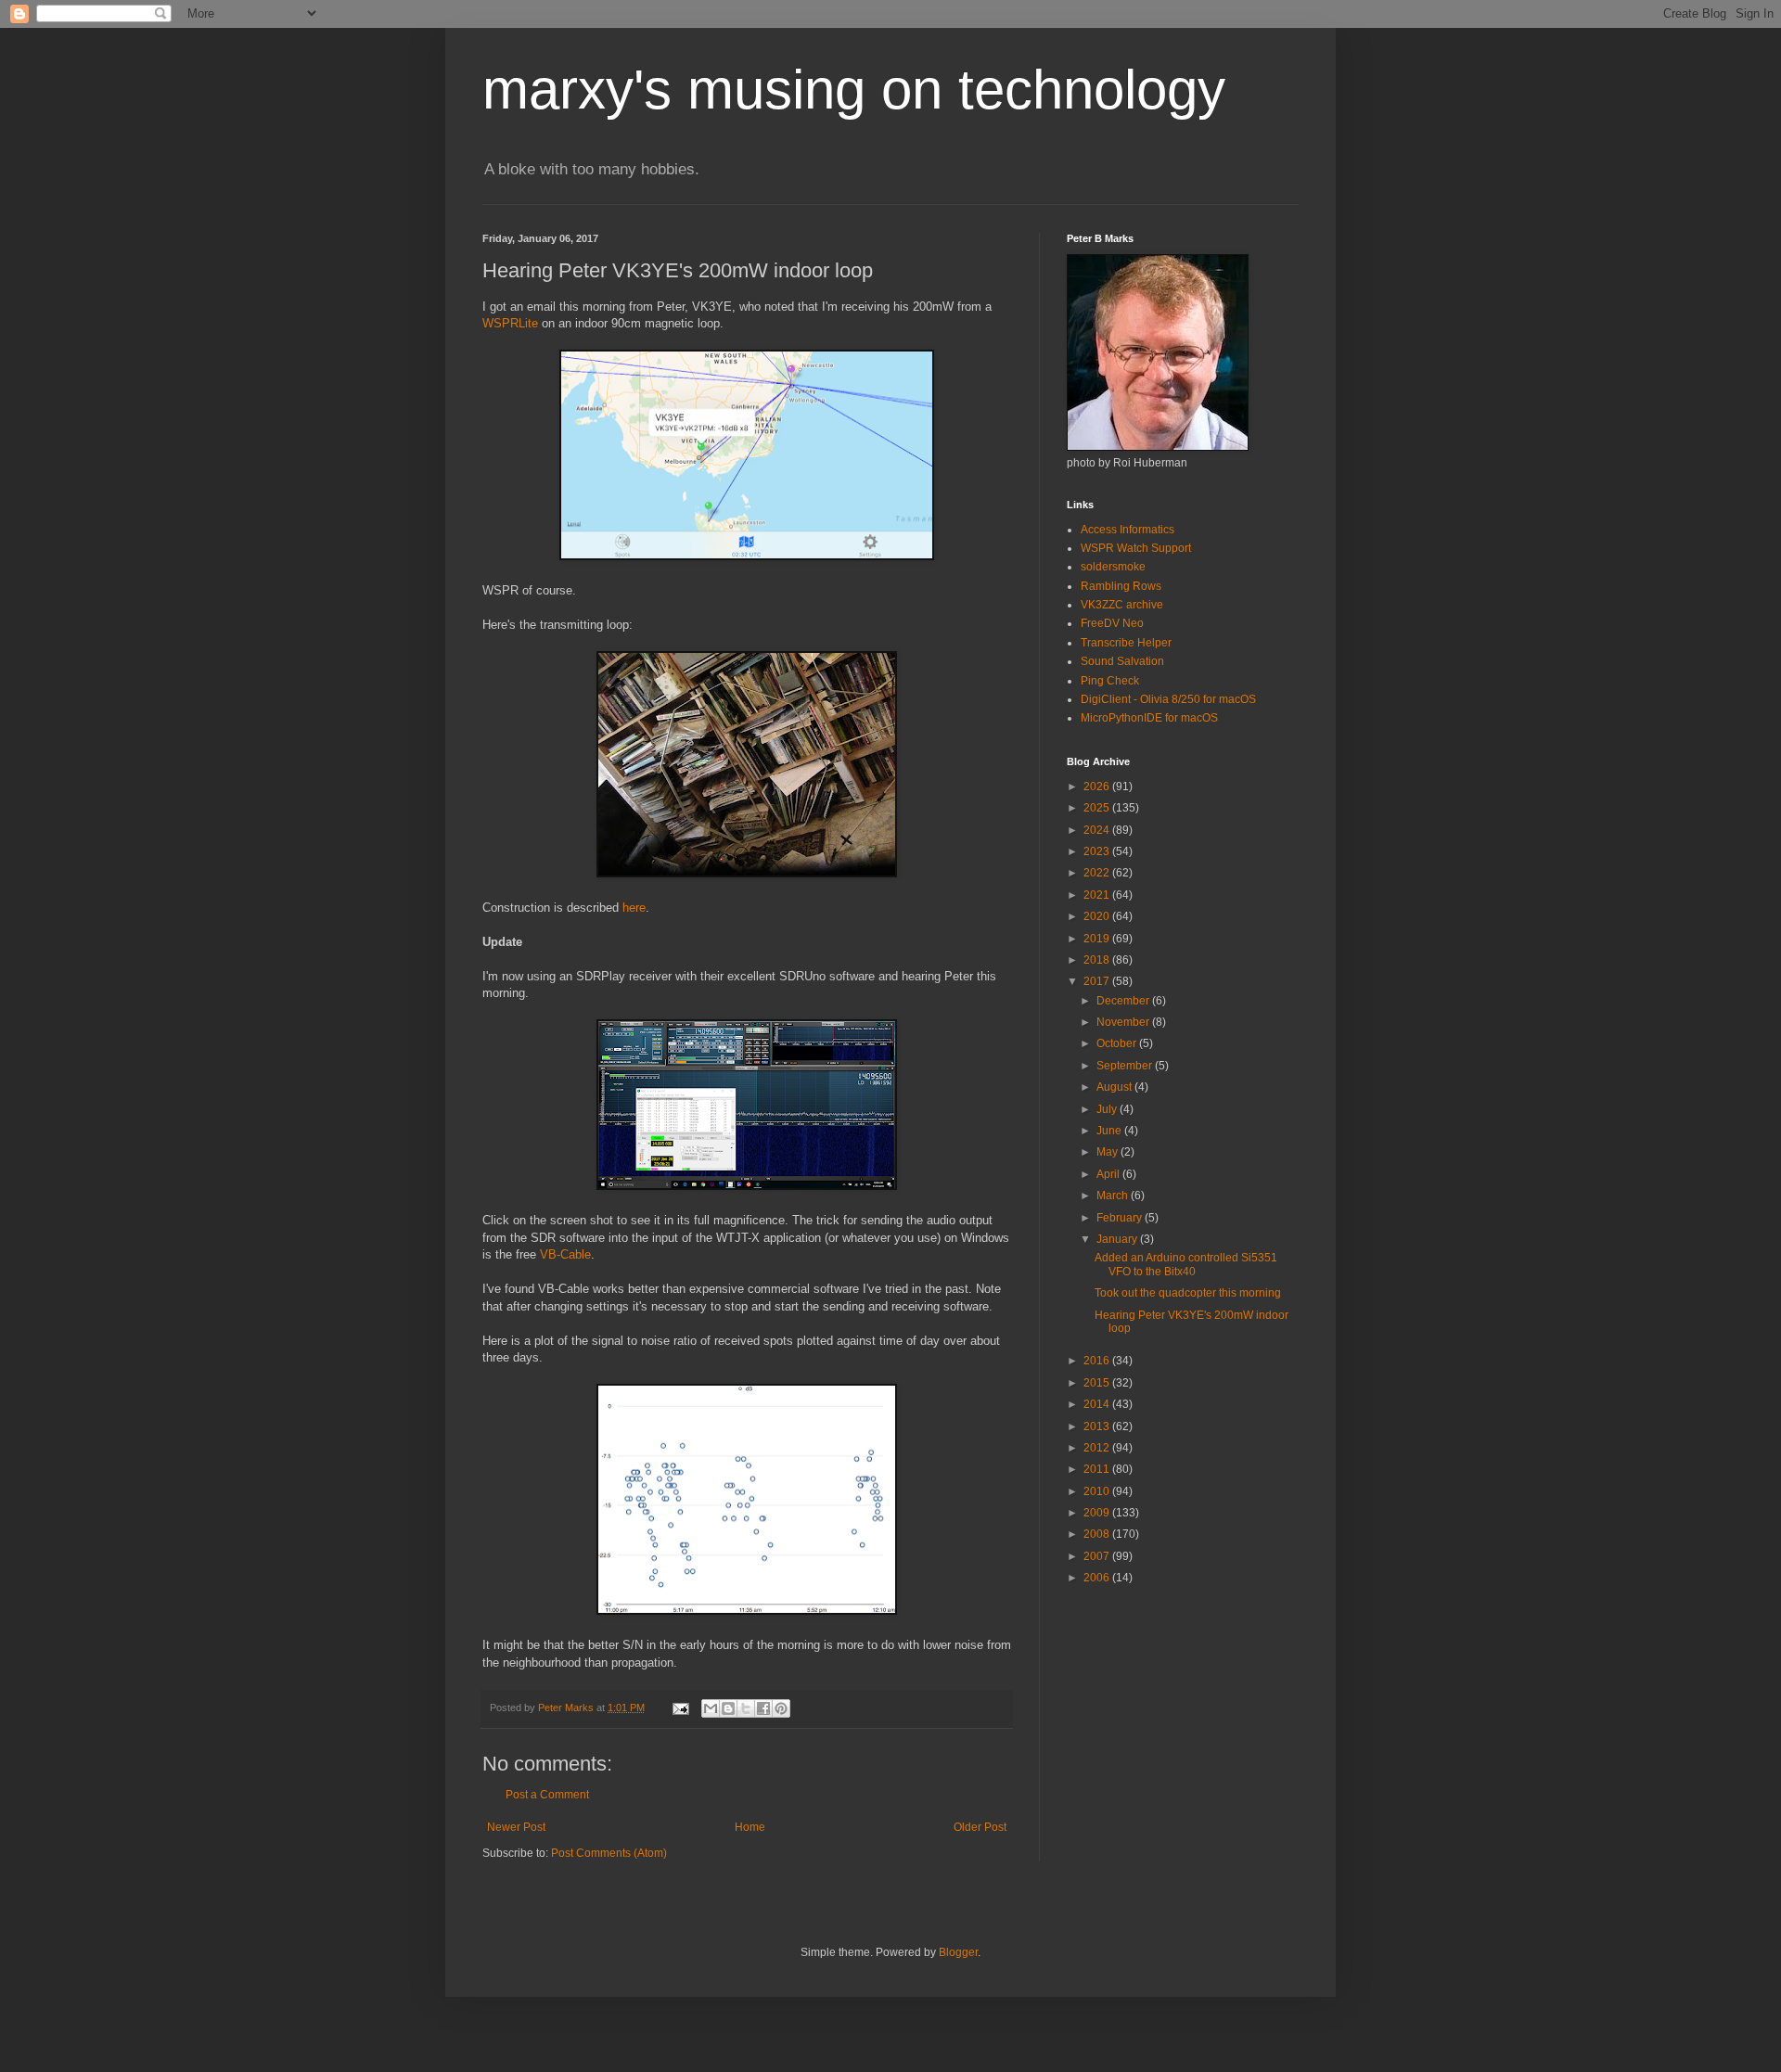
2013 (1098, 1426)
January (1118, 1239)
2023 (1098, 851)
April (1109, 1174)
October (1118, 1043)
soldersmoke (1113, 567)
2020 (1098, 916)
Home (750, 1827)
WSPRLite (510, 323)
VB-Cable (565, 1254)
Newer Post (516, 1827)
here (634, 908)
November (1124, 1022)
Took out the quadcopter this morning (1188, 1293)
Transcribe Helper (1126, 643)
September (1126, 1066)
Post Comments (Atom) (609, 1853)
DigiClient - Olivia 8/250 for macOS (1168, 699)
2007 (1098, 1556)
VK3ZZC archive (1122, 605)
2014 (1098, 1404)
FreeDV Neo (1112, 623)
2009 (1098, 1513)
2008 (1098, 1534)
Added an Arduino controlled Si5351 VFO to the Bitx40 (1186, 1264)
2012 (1098, 1448)
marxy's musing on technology (854, 90)
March (1114, 1196)
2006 (1098, 1578)
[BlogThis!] (728, 1708)
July (1108, 1109)
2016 (1098, 1361)
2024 (1098, 830)
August (1115, 1087)
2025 (1098, 808)
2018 (1098, 960)
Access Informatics (1128, 530)
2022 (1098, 873)
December (1124, 1001)
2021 (1098, 895)
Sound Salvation (1122, 661)
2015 (1098, 1383)
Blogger (958, 1952)
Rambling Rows (1121, 586)
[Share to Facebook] (763, 1708)
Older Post (980, 1827)
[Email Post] (680, 1707)
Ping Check (1110, 681)
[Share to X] (746, 1708)
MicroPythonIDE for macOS (1149, 718)
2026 (1098, 787)
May (1108, 1152)
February (1121, 1218)
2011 (1098, 1469)
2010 (1098, 1491)
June (1110, 1131)
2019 (1098, 939)
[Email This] (711, 1708)
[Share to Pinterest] (781, 1708)
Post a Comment (547, 1795)
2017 (1098, 981)
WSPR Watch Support (1136, 548)
